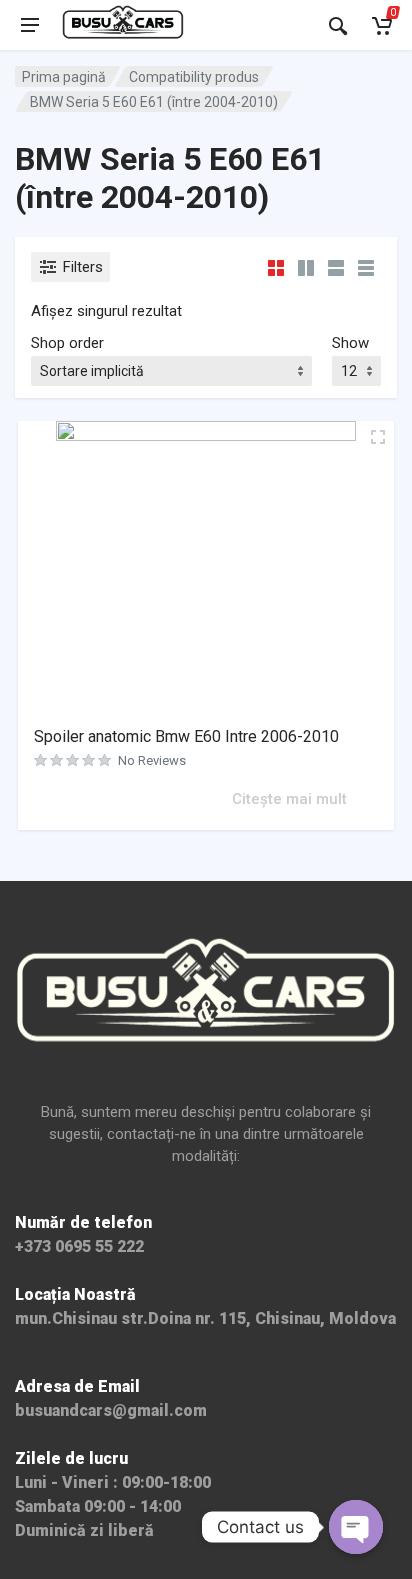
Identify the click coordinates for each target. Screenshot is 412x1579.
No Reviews (152, 760)
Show (350, 343)
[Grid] (276, 267)
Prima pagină (64, 77)
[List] (336, 267)
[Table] (366, 267)
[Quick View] (214, 797)
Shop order (67, 343)
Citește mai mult (289, 799)
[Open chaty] (356, 1527)
